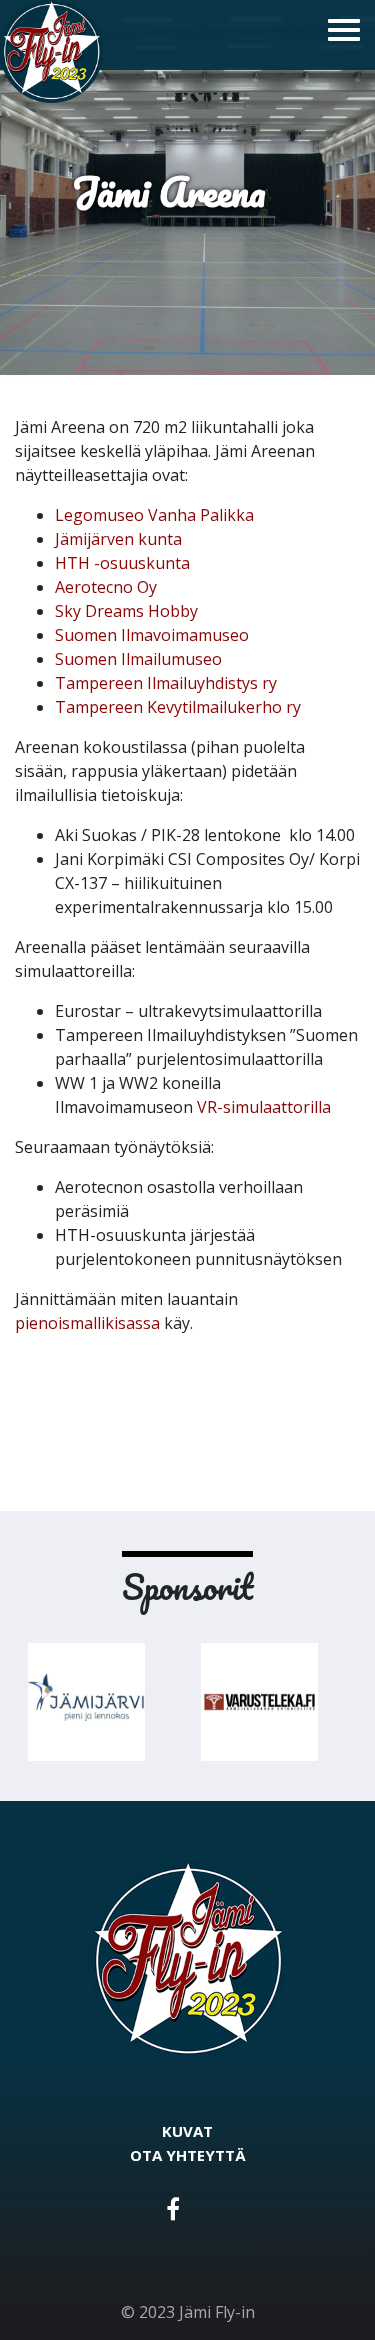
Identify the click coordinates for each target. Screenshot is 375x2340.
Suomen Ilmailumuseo (138, 659)
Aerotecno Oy (106, 587)
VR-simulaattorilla (264, 1107)
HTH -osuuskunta (122, 563)
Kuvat (187, 2131)
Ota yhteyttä (188, 2155)
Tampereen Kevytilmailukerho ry (178, 707)
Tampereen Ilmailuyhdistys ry (166, 683)
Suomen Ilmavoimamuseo (152, 635)
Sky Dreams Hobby (126, 611)
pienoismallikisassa (87, 1323)
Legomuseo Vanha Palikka (154, 515)
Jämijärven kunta (118, 539)
